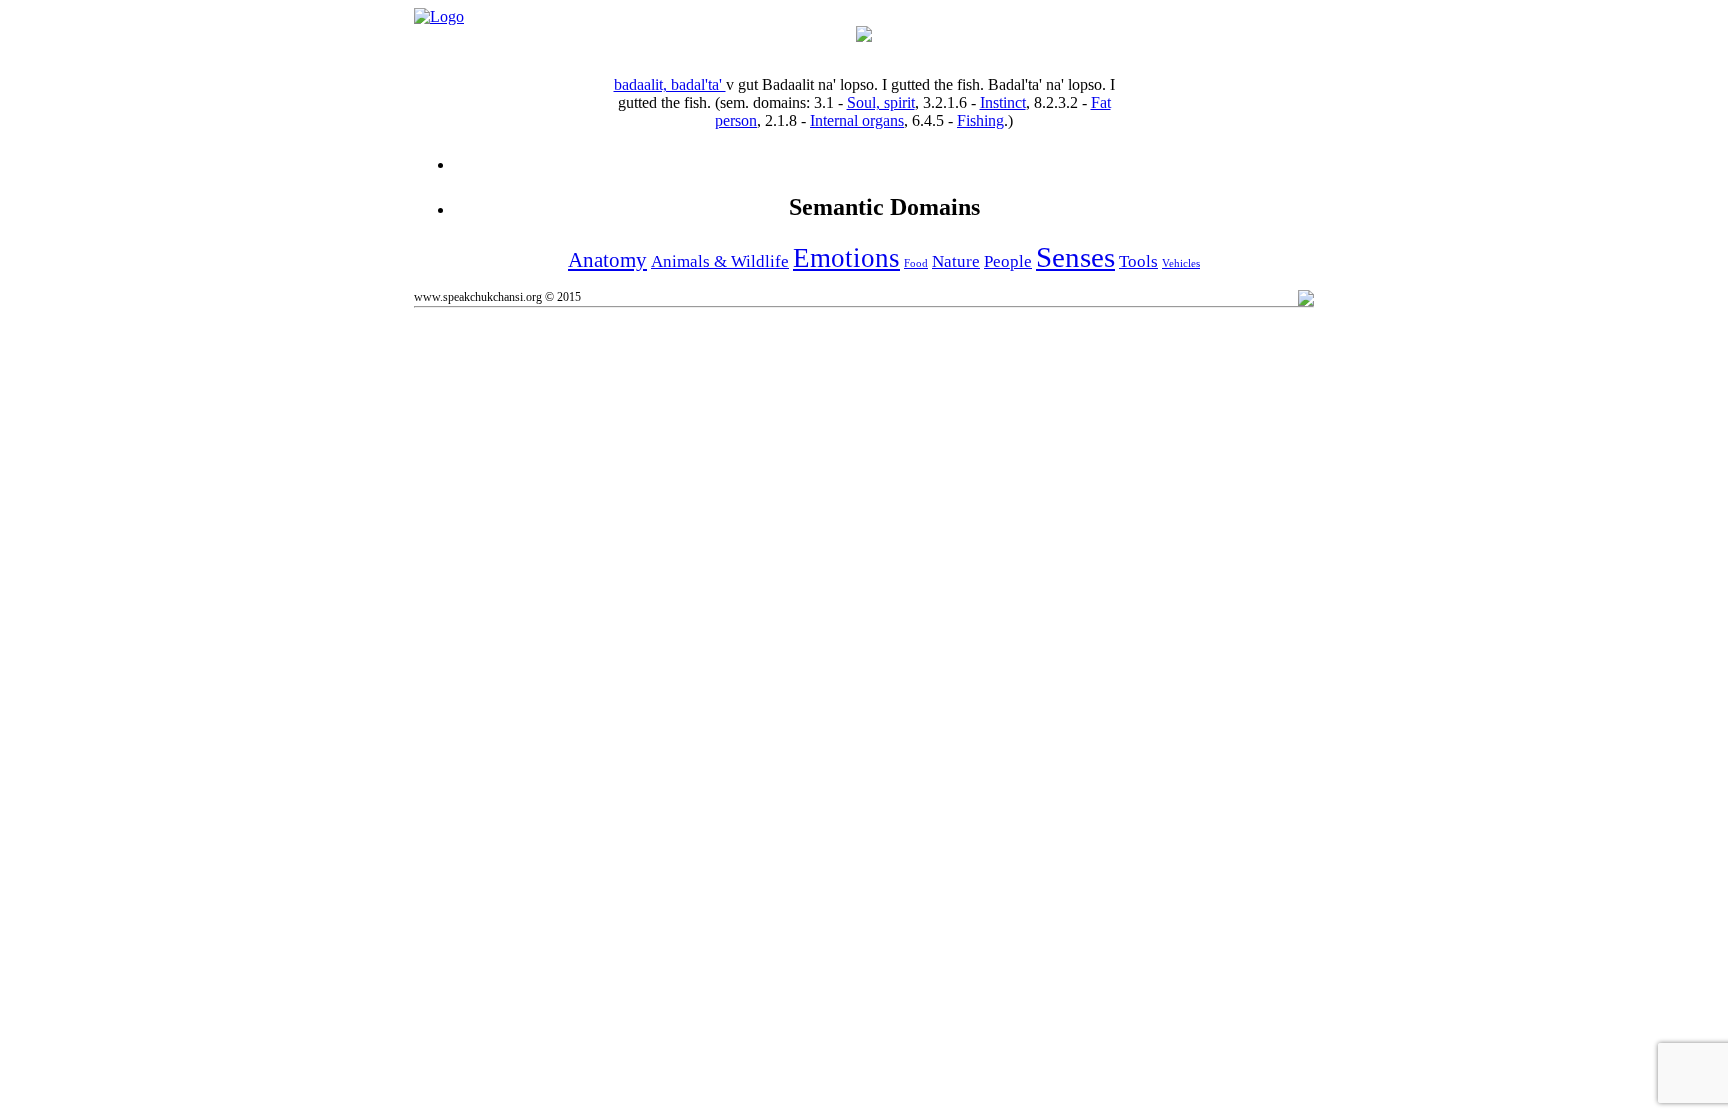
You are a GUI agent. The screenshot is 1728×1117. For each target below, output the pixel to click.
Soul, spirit (881, 102)
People (1008, 261)
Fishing (980, 120)
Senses (1075, 257)
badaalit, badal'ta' (670, 84)
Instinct (1003, 102)
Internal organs (857, 120)
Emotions (846, 258)
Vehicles (1181, 263)
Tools (1138, 261)
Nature (956, 261)
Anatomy (607, 260)
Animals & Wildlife (720, 261)
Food (916, 263)
